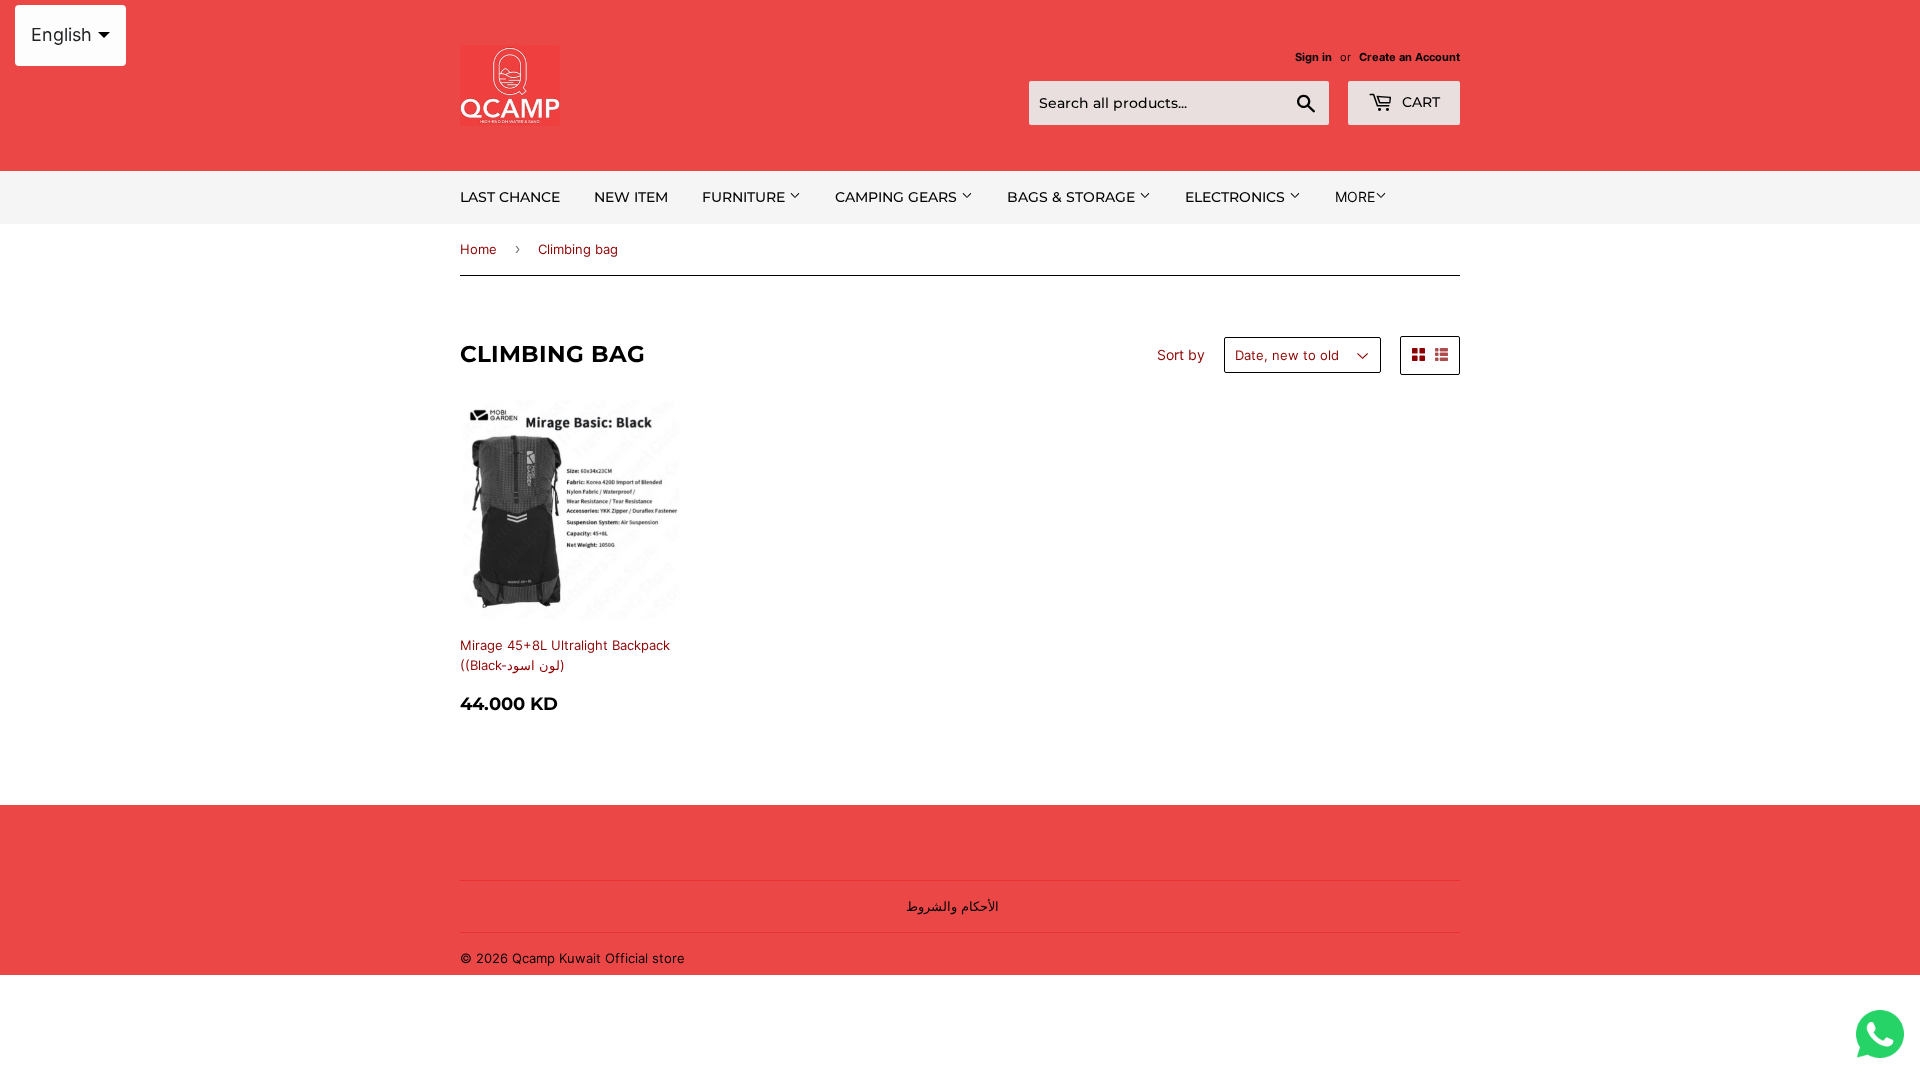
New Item (631, 197)
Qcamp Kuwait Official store (598, 958)
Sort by (1181, 354)
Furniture (745, 197)
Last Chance (510, 197)
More (1355, 196)
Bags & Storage (1073, 197)
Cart (1419, 102)
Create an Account (1409, 57)
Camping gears (898, 197)
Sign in (1313, 57)
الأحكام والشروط (952, 906)
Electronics (1237, 197)
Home (478, 249)
